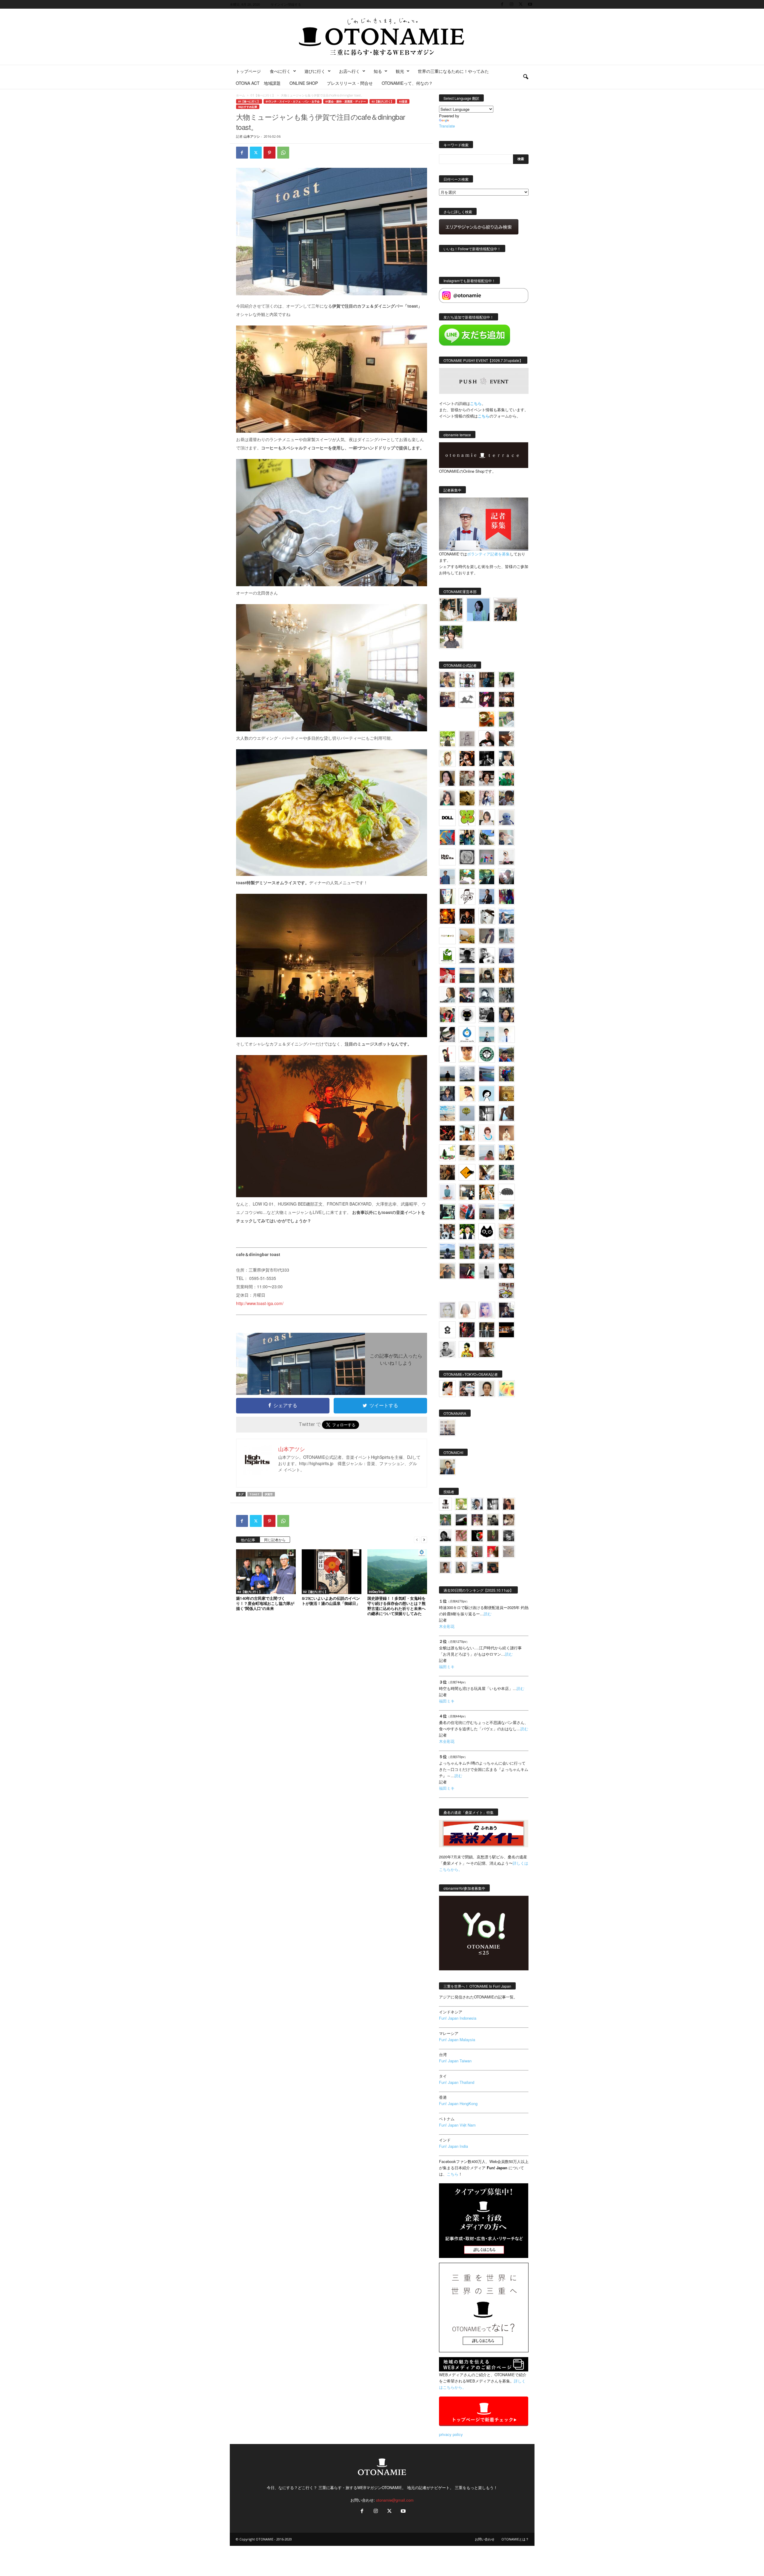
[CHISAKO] (506, 1015)
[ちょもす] (467, 1172)
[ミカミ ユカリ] (447, 1389)
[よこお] (477, 1552)
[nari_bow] (505, 610)
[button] (526, 77)
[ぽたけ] (467, 837)
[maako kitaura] (467, 1389)
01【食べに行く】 (263, 95)
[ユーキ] (506, 1034)
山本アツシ (252, 136)
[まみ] (509, 1504)
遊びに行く (315, 71)
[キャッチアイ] (487, 1232)
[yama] (447, 1113)
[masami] (506, 1133)
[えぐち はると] (487, 837)
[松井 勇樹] (506, 699)
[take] (477, 1567)
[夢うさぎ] (506, 995)
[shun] (487, 759)
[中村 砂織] (506, 1251)
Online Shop (304, 83)
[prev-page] (417, 1539)
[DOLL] (447, 818)
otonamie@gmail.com (395, 2500)
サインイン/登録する (286, 4)
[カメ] (506, 1310)
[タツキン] (467, 936)
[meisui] (487, 1034)
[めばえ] (506, 1290)
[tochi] (487, 916)
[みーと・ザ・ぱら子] (467, 818)
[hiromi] (506, 739)
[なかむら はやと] (487, 1074)
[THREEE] (477, 1536)
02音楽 (403, 101)
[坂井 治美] (447, 975)
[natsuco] (487, 778)
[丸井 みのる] (487, 1153)
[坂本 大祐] (447, 1428)
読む (488, 1614)
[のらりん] (467, 1015)
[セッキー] (487, 975)
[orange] (506, 719)
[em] (447, 1330)
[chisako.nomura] (487, 1310)
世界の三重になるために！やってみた (453, 71)
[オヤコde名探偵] (467, 1330)
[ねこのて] (461, 1552)
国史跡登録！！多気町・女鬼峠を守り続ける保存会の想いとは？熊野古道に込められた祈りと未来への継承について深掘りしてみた (396, 1606)
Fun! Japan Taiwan (455, 2061)
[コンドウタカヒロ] (447, 1350)
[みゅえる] (467, 1133)
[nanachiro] (447, 759)
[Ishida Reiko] (506, 1271)
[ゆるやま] (487, 995)
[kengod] (509, 1520)
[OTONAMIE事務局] (445, 1504)
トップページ (248, 71)
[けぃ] (467, 778)
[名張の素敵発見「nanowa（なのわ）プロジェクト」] (447, 936)
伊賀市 (269, 1494)
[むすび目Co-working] (506, 1330)
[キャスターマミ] (506, 680)
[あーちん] (506, 956)
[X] (521, 4)
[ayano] (447, 1232)
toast (255, 1494)
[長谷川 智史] (447, 1310)
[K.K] (447, 1271)
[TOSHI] (447, 778)
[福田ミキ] (478, 610)
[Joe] (506, 877)
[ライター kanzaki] (487, 719)
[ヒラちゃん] (445, 1567)
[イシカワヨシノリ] (447, 877)
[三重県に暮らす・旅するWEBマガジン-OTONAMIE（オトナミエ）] (382, 37)
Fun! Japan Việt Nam (457, 2125)
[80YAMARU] (467, 1350)
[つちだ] (447, 1054)
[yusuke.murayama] (451, 610)
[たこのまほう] (447, 837)
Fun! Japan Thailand (457, 2082)
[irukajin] (461, 1567)
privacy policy (451, 2434)
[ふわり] (506, 1113)
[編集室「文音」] (447, 1212)
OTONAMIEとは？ (515, 2539)
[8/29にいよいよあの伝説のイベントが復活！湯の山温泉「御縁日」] (332, 1572)
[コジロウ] (447, 1467)
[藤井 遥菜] (467, 1113)
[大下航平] (447, 1074)
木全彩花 (447, 1626)
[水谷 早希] (506, 1232)
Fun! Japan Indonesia (458, 2018)
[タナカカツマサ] (467, 1094)
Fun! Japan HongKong (458, 2103)
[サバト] (506, 896)
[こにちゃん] (506, 798)
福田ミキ (447, 1667)
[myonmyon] (467, 1054)
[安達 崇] (487, 956)
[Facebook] (502, 4)
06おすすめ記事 (248, 107)
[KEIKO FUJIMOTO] (487, 1133)
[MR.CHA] (487, 1113)
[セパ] (487, 798)
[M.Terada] (467, 1251)
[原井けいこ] (487, 1094)
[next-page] (424, 1539)
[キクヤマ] (467, 1153)
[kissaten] (487, 1054)
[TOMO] (447, 916)
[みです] (467, 1271)
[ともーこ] (451, 637)
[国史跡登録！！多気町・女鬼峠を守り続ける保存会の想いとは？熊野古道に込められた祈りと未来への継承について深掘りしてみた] (397, 1572)
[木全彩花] (506, 936)
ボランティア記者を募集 (488, 554)
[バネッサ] (461, 1504)
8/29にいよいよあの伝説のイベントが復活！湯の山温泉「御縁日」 (331, 1601)
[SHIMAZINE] (467, 700)
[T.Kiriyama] (487, 1015)
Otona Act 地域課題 (258, 83)
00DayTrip (376, 1592)
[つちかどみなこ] (506, 759)
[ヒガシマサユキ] (487, 1389)
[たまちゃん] (447, 1094)
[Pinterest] (269, 153)
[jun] (506, 778)
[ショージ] (467, 956)
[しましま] (506, 1153)
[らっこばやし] (487, 896)
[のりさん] (467, 1074)
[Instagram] (512, 4)
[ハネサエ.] (447, 699)
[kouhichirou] (461, 1520)
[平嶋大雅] (506, 1074)
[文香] (467, 1212)
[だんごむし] (506, 1192)
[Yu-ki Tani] (447, 1172)
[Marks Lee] (493, 1520)
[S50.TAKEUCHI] (467, 916)
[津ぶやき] (467, 896)
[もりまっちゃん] (487, 818)
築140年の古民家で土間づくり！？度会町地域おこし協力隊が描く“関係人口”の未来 (265, 1603)
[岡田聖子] (447, 680)
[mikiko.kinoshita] (447, 956)
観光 (400, 71)
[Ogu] (477, 1504)
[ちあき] (447, 1015)
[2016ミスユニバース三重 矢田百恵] (447, 1192)
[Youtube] (530, 4)
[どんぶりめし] (461, 1536)
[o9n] (487, 1271)
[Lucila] (467, 857)
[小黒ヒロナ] (447, 739)
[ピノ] (487, 1212)
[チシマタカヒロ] (487, 936)
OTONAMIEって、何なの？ (407, 83)
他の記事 (248, 1540)
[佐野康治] (467, 680)
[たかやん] (467, 798)
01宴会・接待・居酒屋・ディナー (346, 101)
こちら (484, 416)
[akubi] (467, 995)
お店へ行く (349, 71)
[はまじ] (487, 680)
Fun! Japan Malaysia (457, 2040)
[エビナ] (467, 1192)
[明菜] (487, 1172)
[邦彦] (506, 916)
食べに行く (280, 71)
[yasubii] (487, 877)
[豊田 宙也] (445, 1552)
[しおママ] (467, 739)
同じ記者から (275, 1540)
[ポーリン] (487, 1330)
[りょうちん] (447, 995)
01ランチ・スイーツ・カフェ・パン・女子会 (293, 101)
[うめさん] (467, 1232)
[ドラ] (493, 1567)
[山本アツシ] (447, 857)
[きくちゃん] (467, 877)
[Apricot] (506, 1389)
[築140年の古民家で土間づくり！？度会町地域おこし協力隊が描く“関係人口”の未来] (266, 1572)
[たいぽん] (506, 1054)
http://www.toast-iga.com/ (260, 1303)
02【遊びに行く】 (382, 101)
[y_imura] (487, 739)
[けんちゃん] (445, 1520)
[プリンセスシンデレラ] (487, 699)
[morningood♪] (493, 1536)
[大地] (493, 1552)
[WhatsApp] (283, 153)
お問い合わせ (485, 2539)
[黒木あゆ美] (506, 857)
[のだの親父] (509, 1536)
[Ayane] (506, 1094)
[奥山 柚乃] (467, 1310)
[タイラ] (447, 1034)
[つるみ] (487, 1350)
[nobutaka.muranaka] (447, 1251)
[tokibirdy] (506, 975)
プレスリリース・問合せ (350, 83)
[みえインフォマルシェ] (467, 1034)
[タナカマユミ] (506, 818)
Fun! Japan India (453, 2146)
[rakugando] (509, 1552)
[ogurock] (467, 759)
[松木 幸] (487, 857)
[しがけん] (487, 1251)
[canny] (467, 975)
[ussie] (447, 1133)
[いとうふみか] (506, 1212)
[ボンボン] (477, 1520)
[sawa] (506, 837)
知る (378, 71)
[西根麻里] (447, 798)
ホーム (241, 95)
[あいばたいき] (487, 1192)
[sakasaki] (447, 896)
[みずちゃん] (447, 1153)
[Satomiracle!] (506, 1172)
